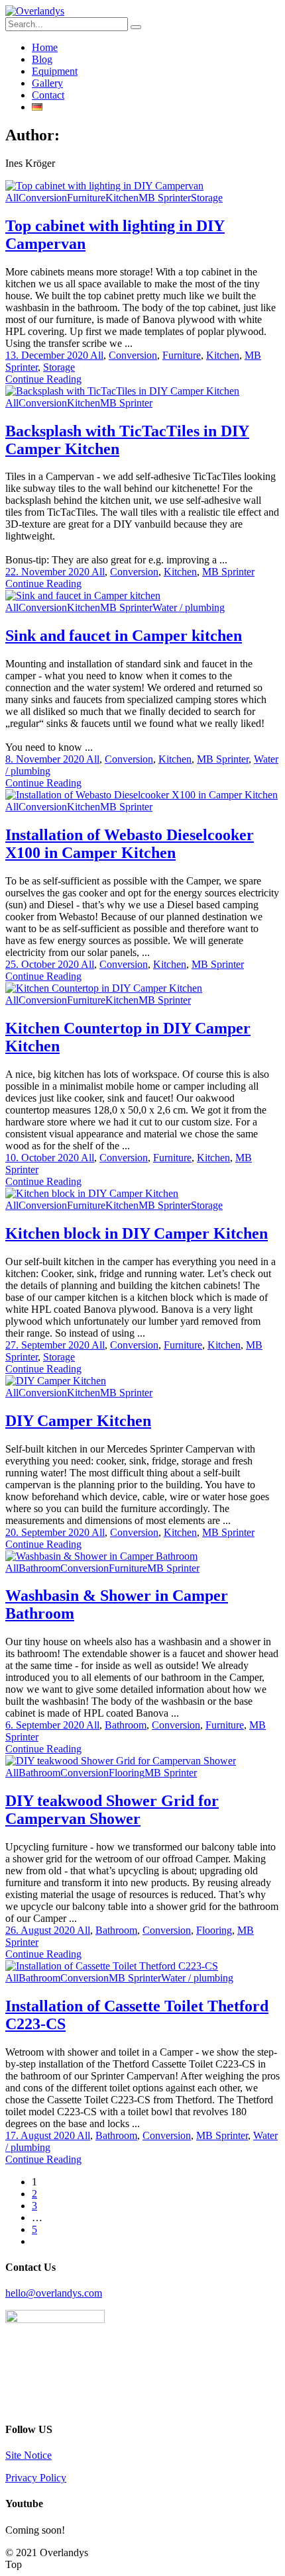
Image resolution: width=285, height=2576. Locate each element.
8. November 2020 (46, 759)
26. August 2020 (41, 1930)
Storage (207, 198)
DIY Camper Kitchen (78, 1421)
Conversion (43, 198)
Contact (48, 95)
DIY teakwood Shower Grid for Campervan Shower (112, 1810)
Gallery (47, 83)
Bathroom (39, 1568)
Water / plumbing (189, 607)
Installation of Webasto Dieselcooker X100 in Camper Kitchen (130, 844)
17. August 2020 (41, 2135)
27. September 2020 (48, 1345)
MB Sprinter (165, 198)
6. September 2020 (46, 1725)
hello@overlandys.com (54, 2293)
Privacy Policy (36, 2478)
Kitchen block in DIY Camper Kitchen (137, 1233)
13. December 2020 (48, 355)
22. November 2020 (48, 572)
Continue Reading (43, 379)
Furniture (86, 198)
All (12, 198)
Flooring (127, 1773)
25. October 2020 (43, 964)
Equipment (55, 71)
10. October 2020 (43, 1158)
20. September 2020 (48, 1532)
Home (45, 47)
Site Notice (28, 2455)
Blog (42, 59)
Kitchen (122, 198)
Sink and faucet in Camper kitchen (124, 636)
